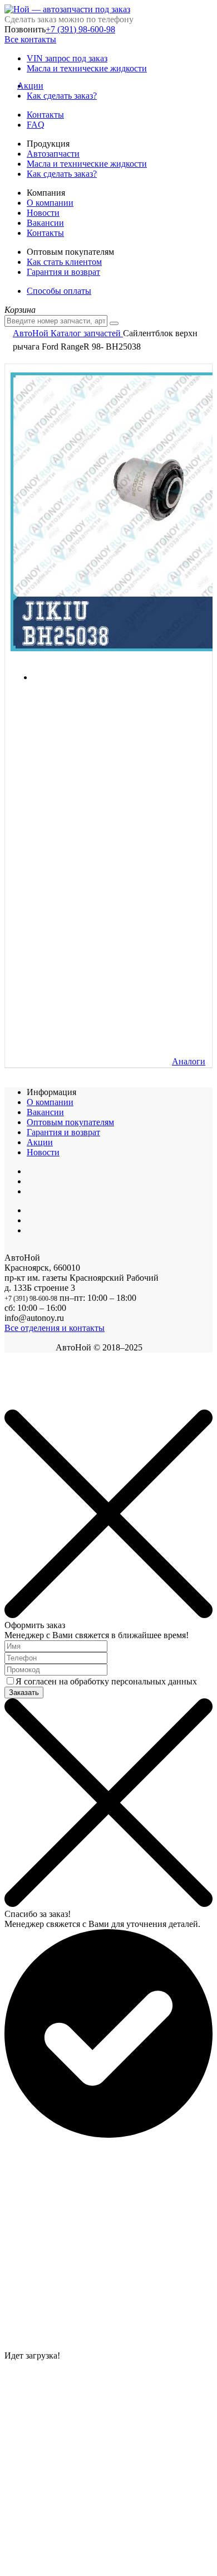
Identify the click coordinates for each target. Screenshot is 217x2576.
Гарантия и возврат (63, 272)
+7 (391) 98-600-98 (80, 29)
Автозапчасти (53, 154)
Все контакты (30, 39)
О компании (50, 203)
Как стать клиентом (64, 262)
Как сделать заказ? (62, 96)
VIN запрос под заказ (67, 58)
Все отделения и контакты (55, 1328)
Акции (35, 86)
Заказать (24, 1693)
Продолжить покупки (44, 1404)
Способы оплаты (59, 291)
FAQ (36, 125)
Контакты (45, 115)
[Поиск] (114, 323)
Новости (43, 213)
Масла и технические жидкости (87, 68)
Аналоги (189, 1061)
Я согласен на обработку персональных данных (106, 1681)
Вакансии (45, 223)
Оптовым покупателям (70, 1122)
